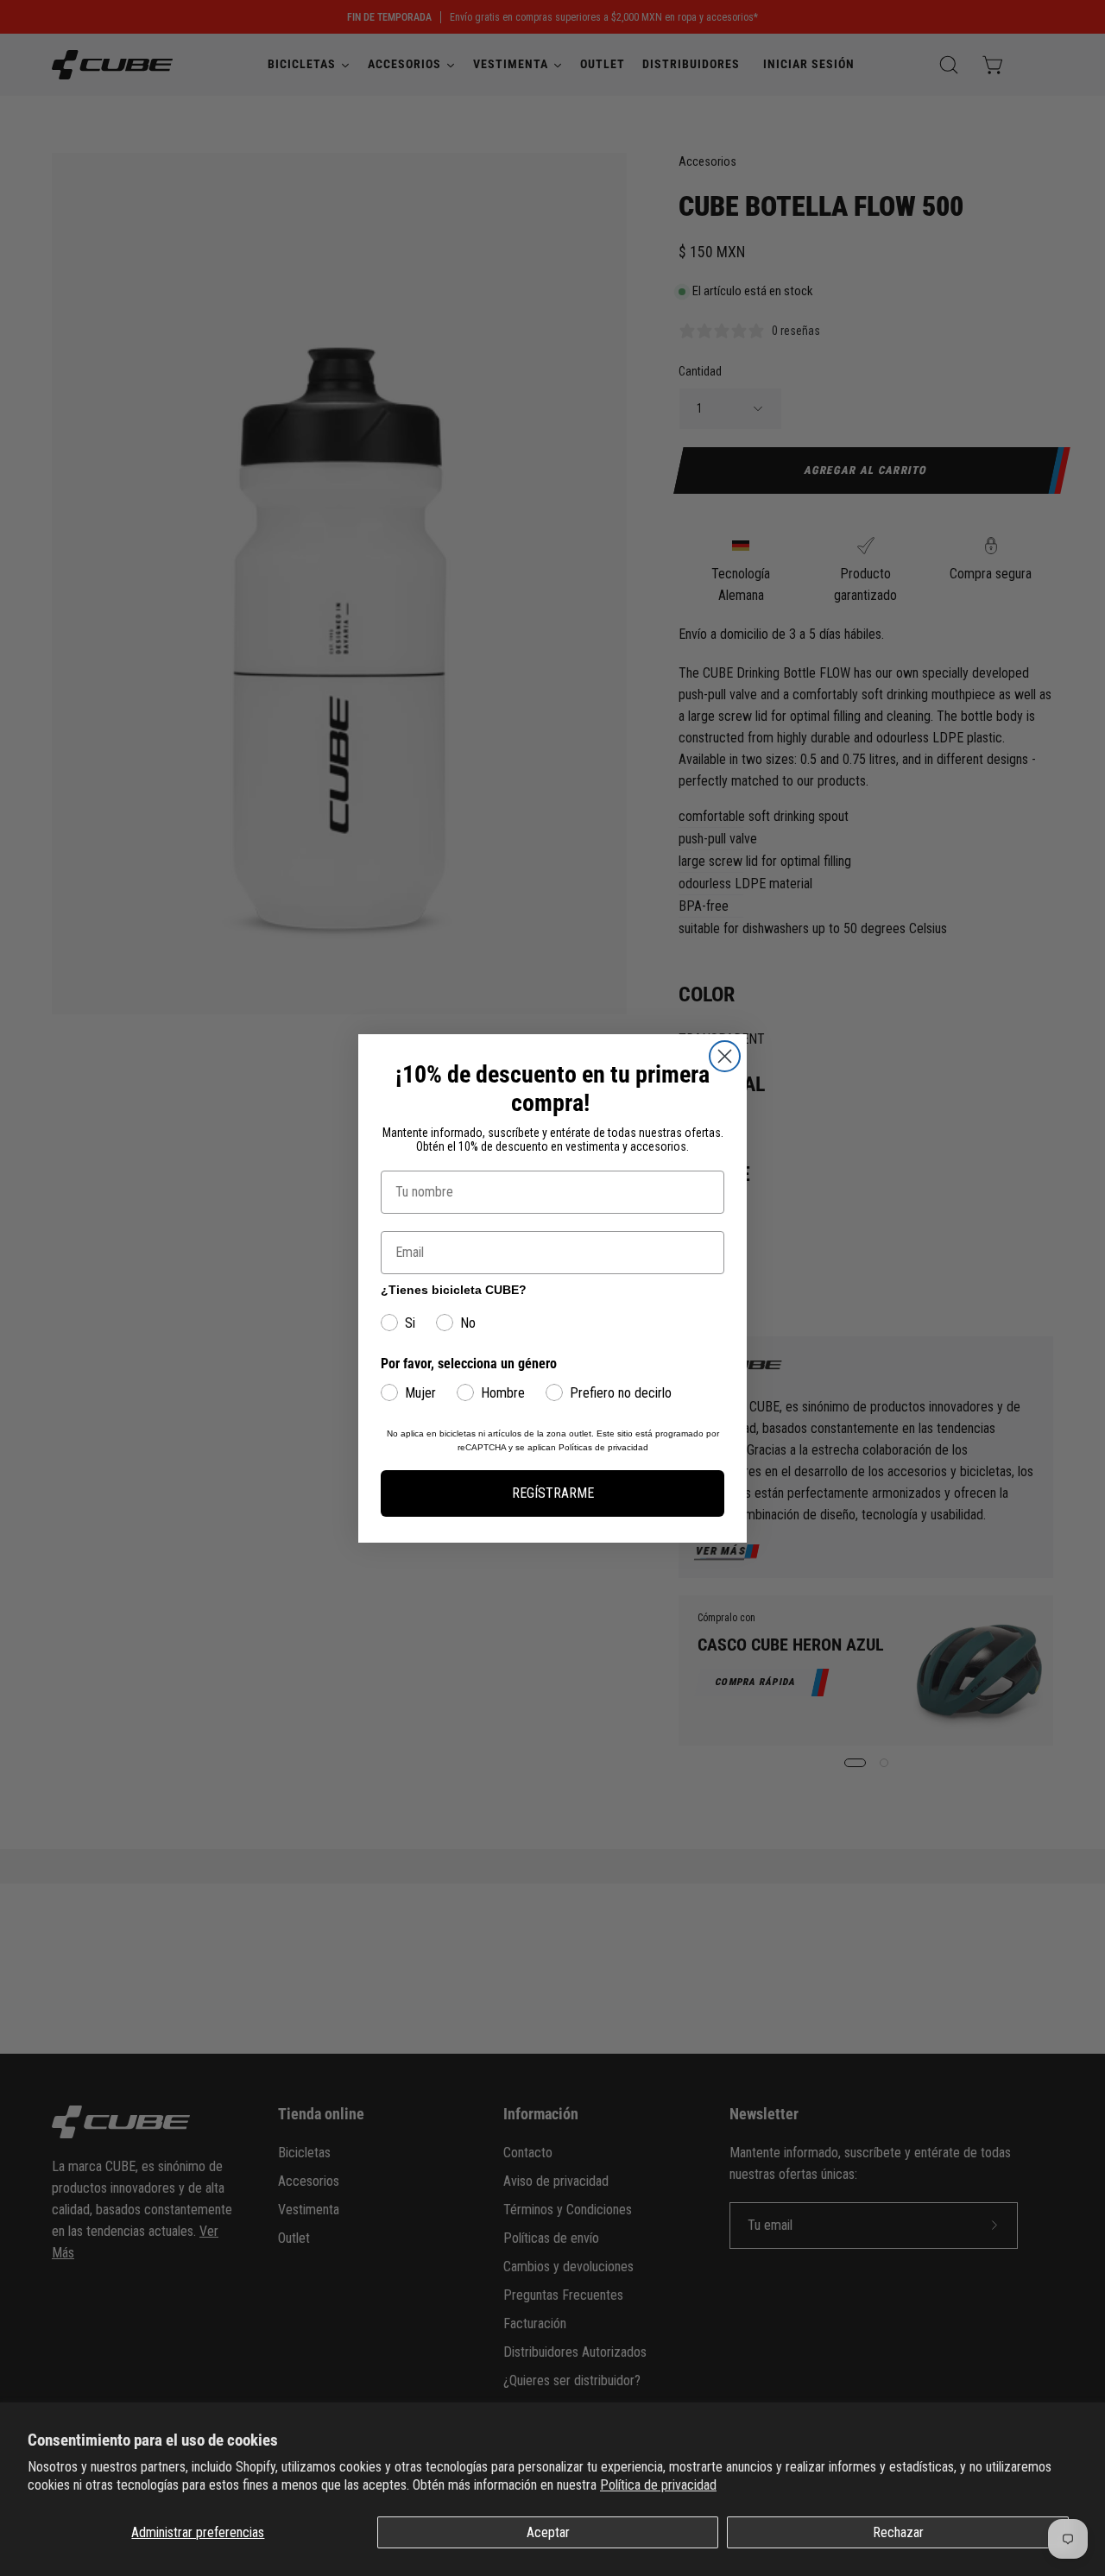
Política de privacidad (658, 2485)
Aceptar (548, 2532)
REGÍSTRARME (553, 1493)
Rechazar (898, 2532)
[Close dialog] (725, 1056)
